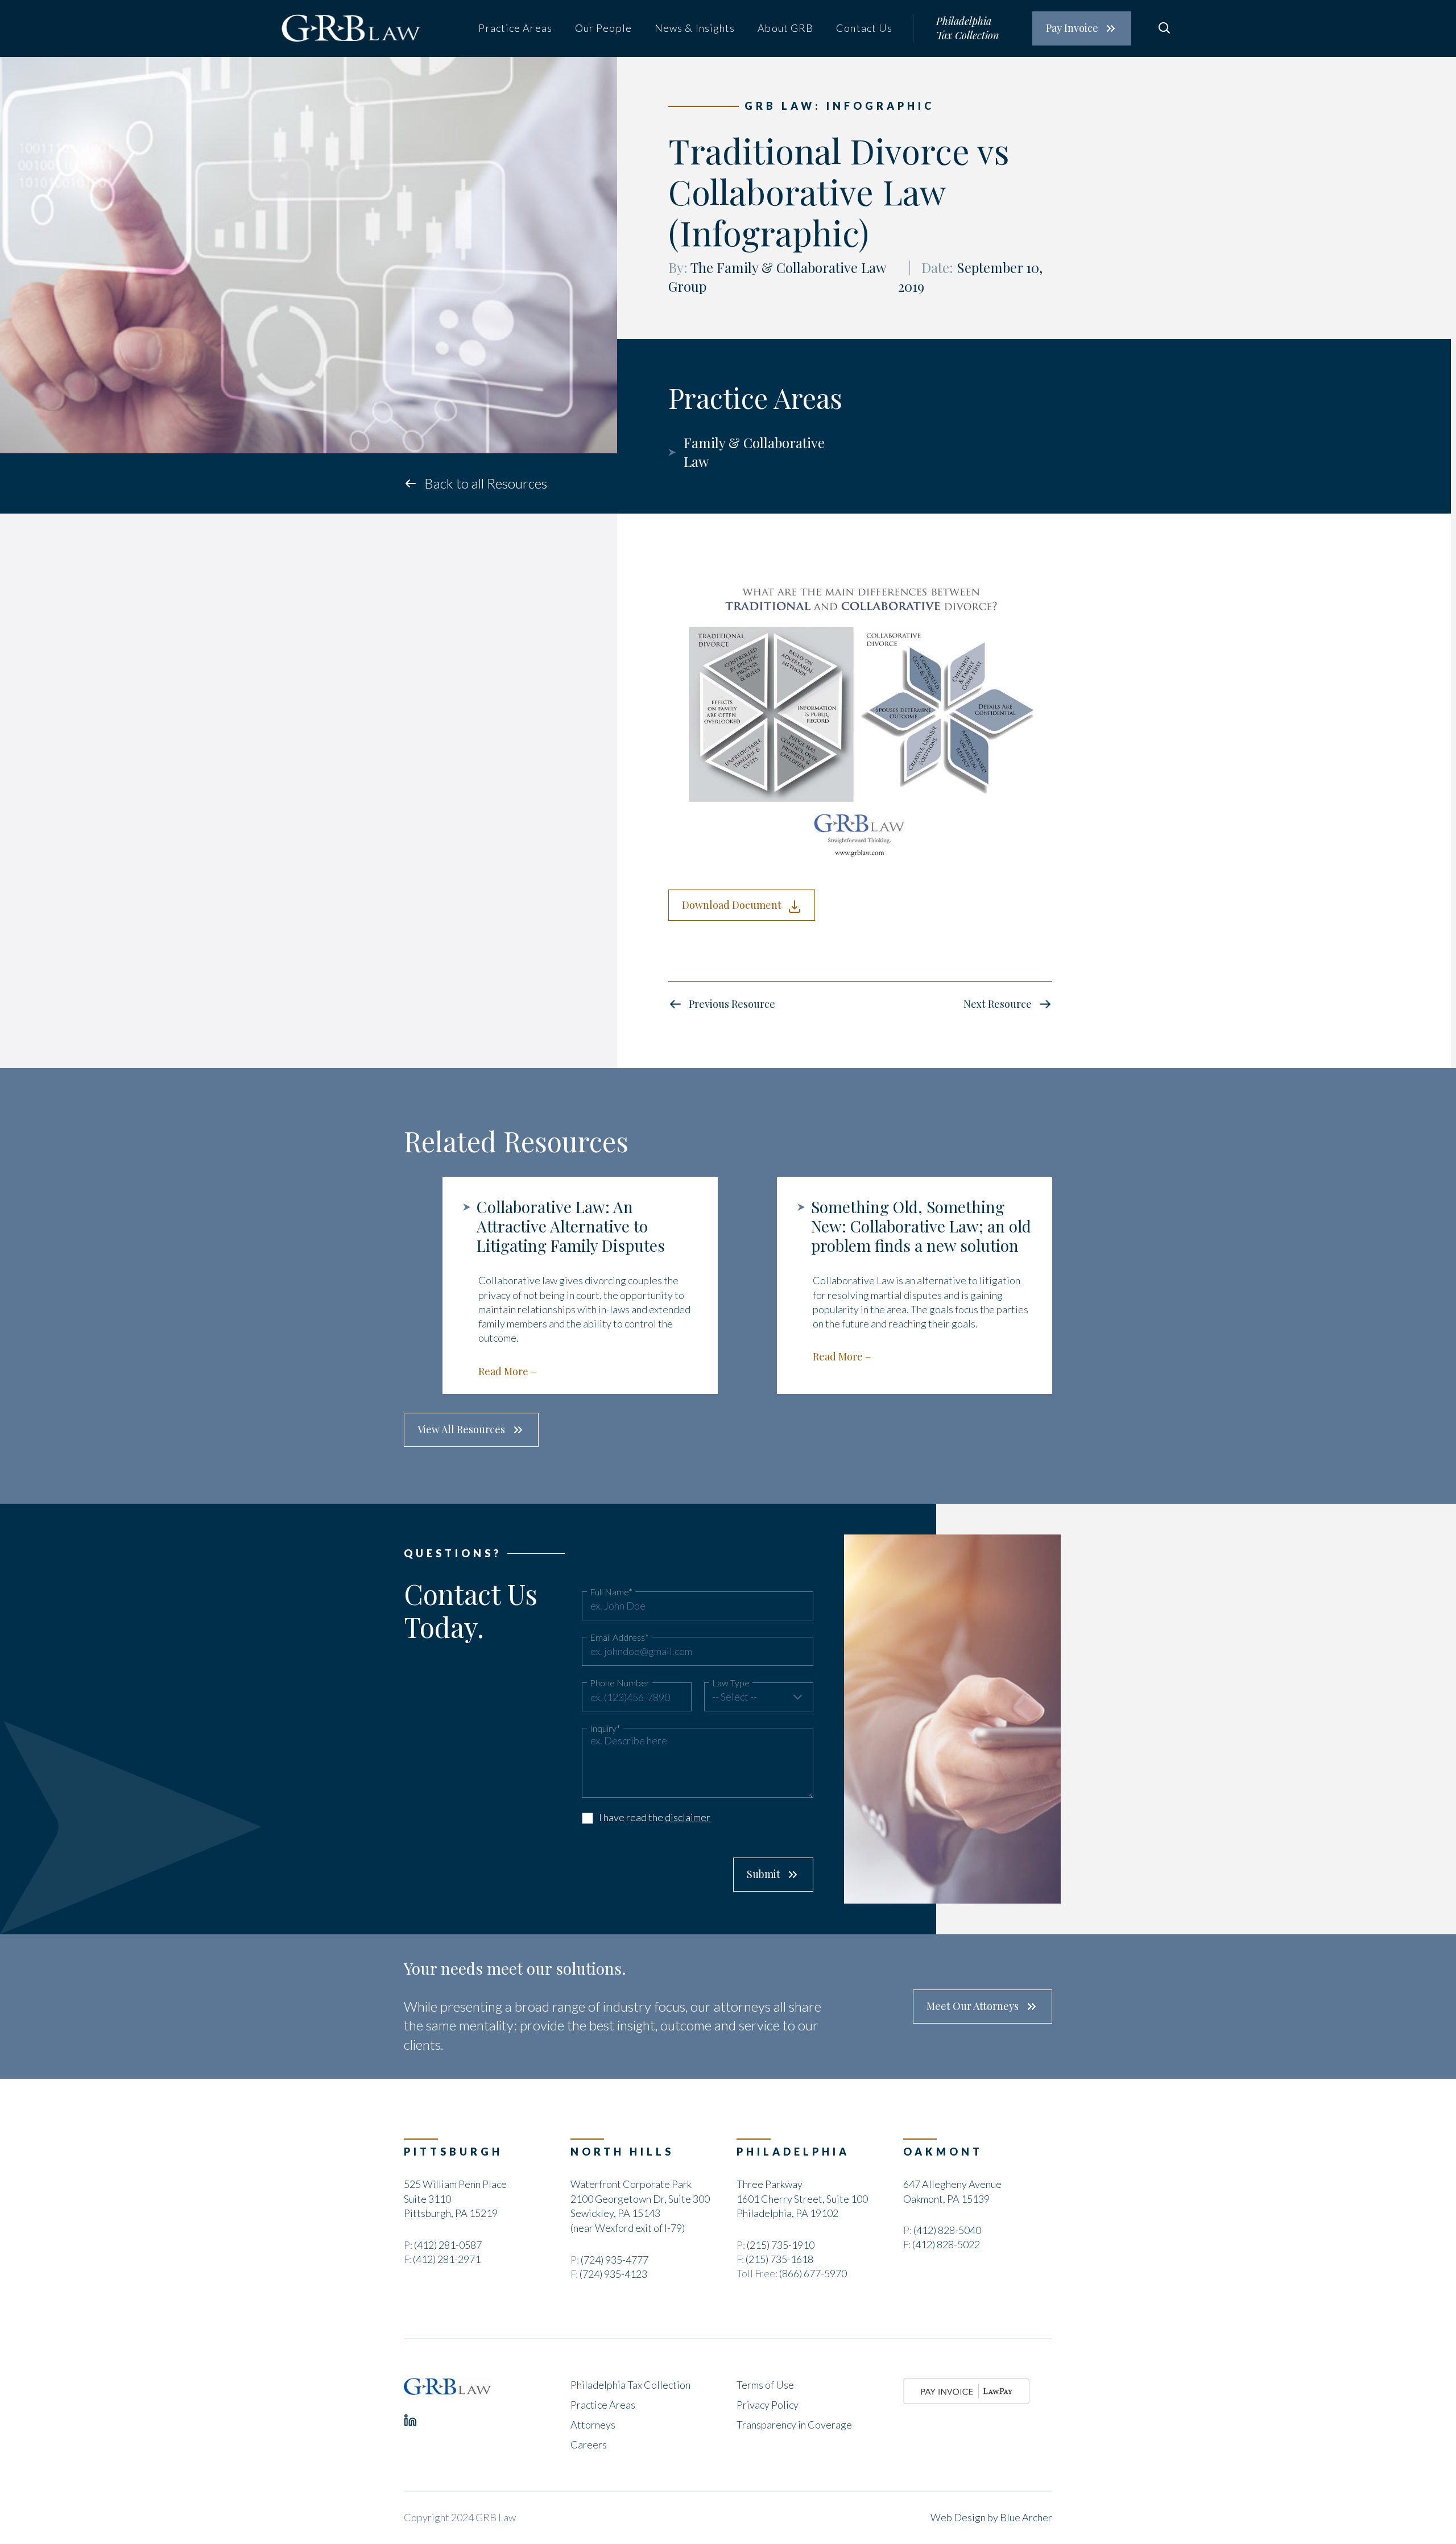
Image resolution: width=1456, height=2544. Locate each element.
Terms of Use (765, 2385)
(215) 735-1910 (781, 2245)
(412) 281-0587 (448, 2245)
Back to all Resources (486, 483)
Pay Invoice (1072, 28)
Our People (603, 28)
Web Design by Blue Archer (991, 2517)
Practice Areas (515, 28)
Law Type (731, 1683)
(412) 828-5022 (946, 2244)
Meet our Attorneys (973, 2006)
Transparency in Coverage (794, 2425)
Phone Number (620, 1683)
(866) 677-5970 (813, 2273)
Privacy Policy (768, 2405)
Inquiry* (605, 1728)
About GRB (785, 28)
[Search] (1164, 28)
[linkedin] (410, 2420)
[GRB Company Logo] (351, 28)
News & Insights (695, 28)
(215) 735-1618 (779, 2259)
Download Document (732, 905)
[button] (759, 1697)
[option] (561, 1285)
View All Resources (461, 1429)
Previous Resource (732, 1004)
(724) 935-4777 (615, 2260)
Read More (503, 1371)
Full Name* (611, 1592)
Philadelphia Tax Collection (967, 28)
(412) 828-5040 (947, 2230)
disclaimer (688, 1817)
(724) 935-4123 (613, 2274)
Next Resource (998, 1004)
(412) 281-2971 (447, 2259)
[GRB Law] (448, 2386)
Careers (589, 2444)
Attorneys (593, 2425)
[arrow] (797, 1697)
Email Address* (619, 1637)
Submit (764, 1874)
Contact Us (864, 28)
